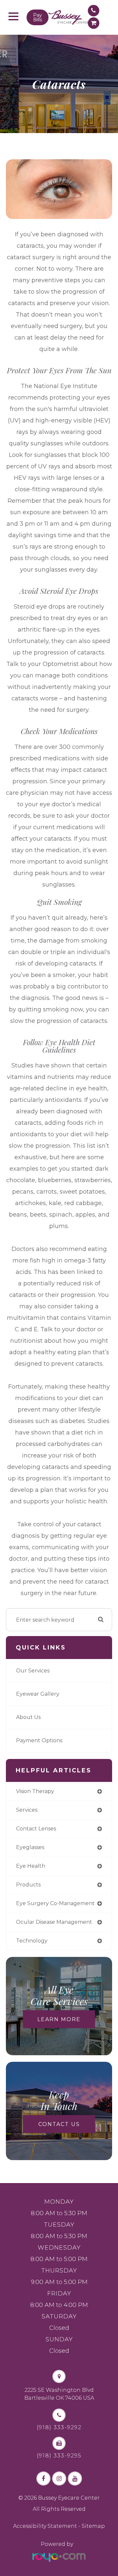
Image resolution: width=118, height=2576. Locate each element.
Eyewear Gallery (38, 1694)
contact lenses (36, 1829)
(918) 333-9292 (59, 2428)
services (27, 1810)
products (28, 1885)
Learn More (59, 2019)
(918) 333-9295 (59, 2456)
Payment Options (39, 1740)
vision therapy (35, 1791)
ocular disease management (54, 1922)
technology (32, 1941)
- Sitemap (91, 2526)
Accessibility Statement (45, 2526)
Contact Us (59, 2124)
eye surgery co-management (55, 1903)
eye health (31, 1866)
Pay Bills (38, 17)
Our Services (33, 1671)
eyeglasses (30, 1847)
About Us (28, 1717)
